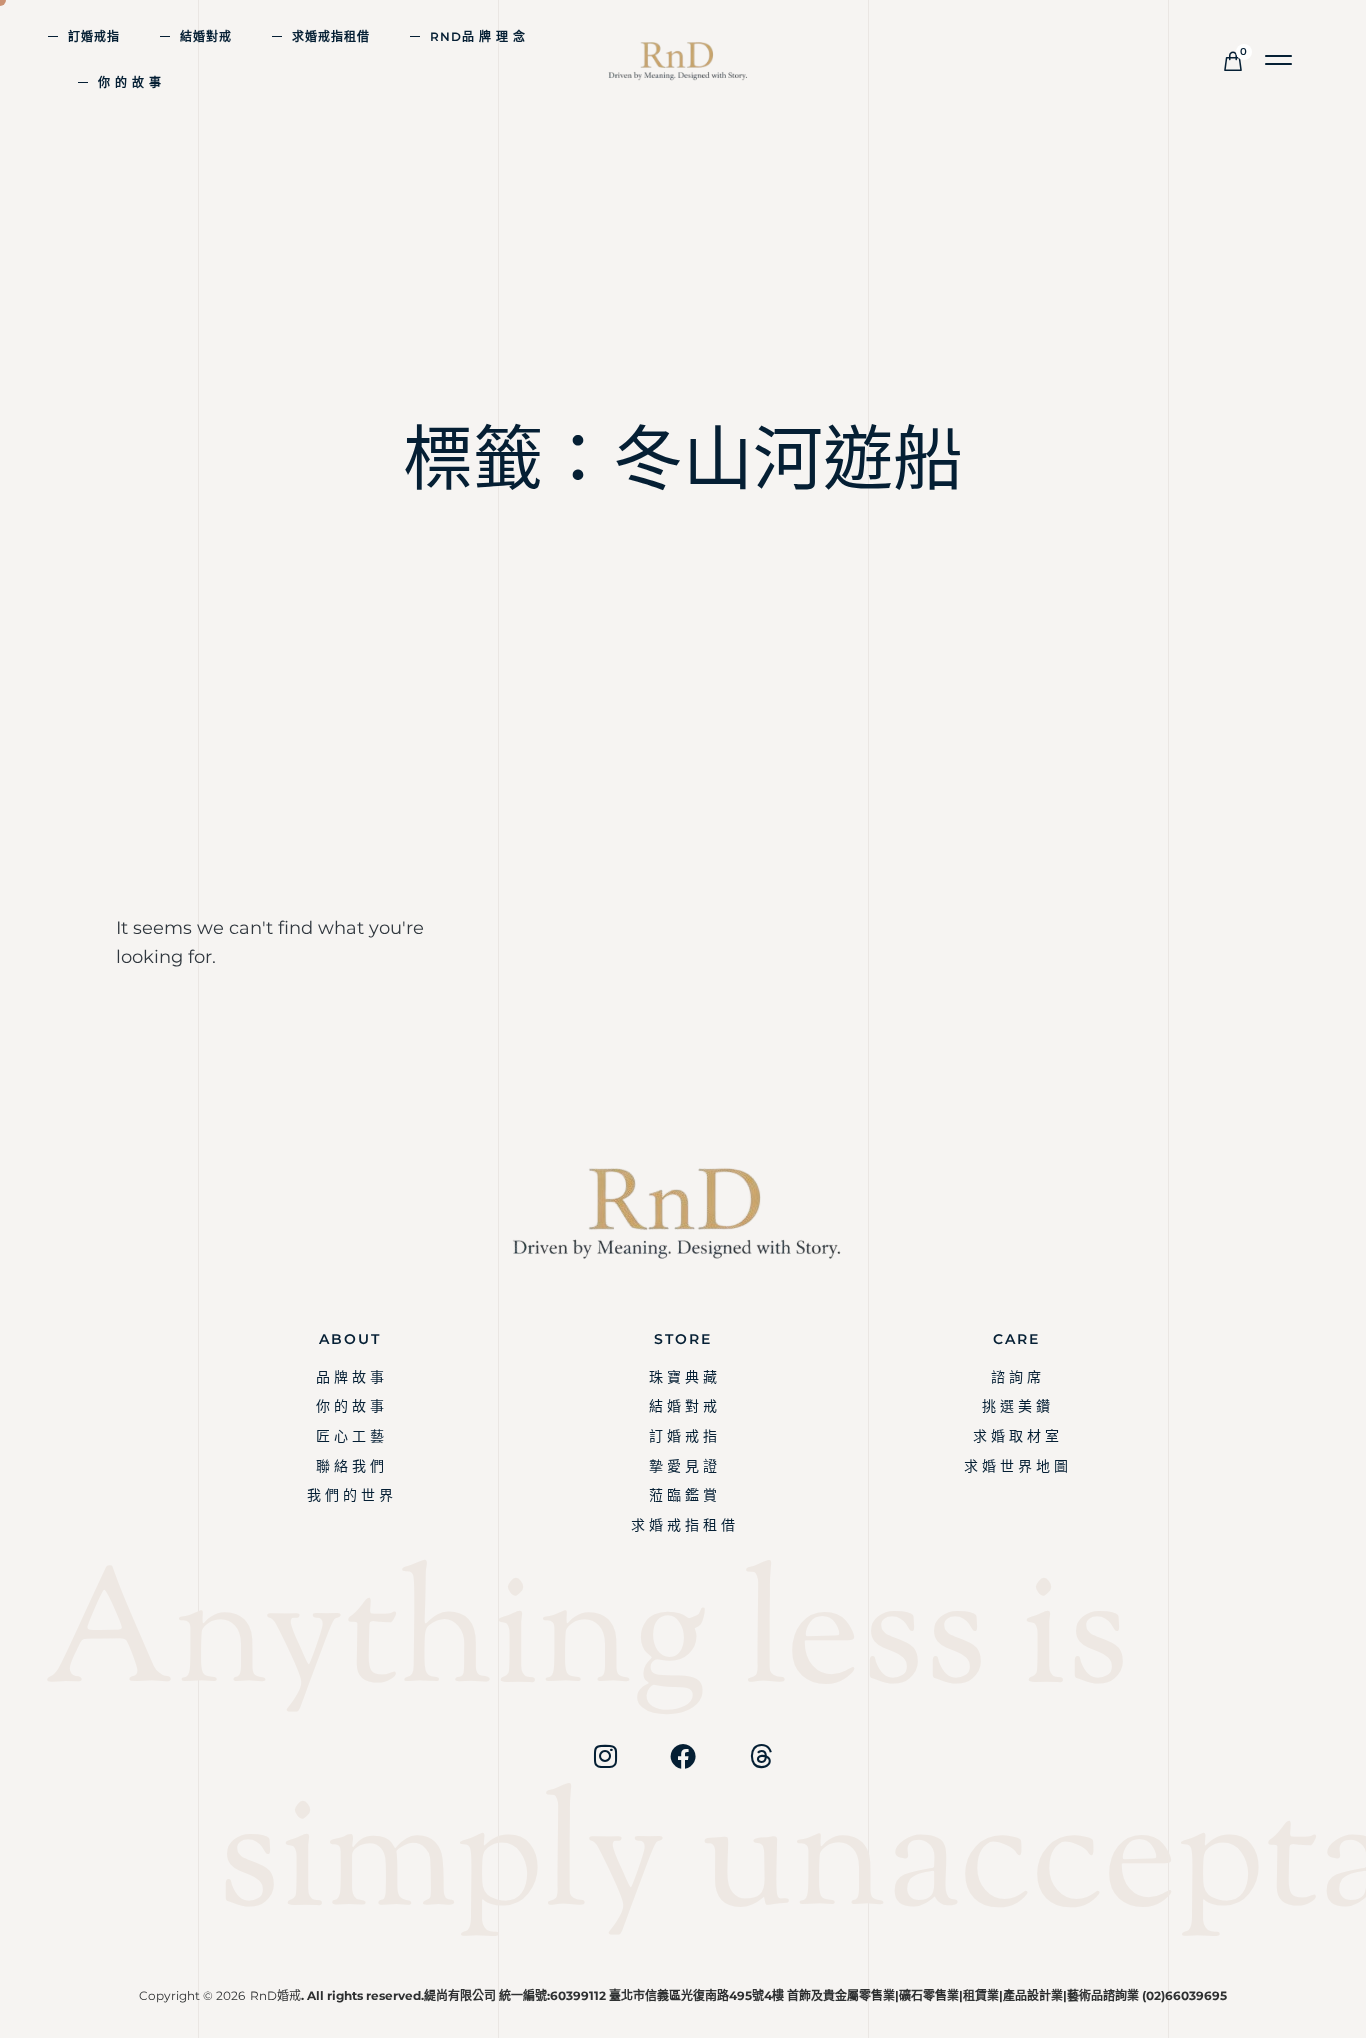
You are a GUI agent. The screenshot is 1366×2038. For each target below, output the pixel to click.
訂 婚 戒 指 (683, 1436)
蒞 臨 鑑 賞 (683, 1495)
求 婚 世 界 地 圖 (1016, 1466)
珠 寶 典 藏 (683, 1377)
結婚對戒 (206, 36)
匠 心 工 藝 (350, 1436)
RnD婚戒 (275, 1995)
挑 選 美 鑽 (1016, 1406)
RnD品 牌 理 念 (478, 36)
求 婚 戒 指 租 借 (683, 1525)
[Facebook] (683, 1756)
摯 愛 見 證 (683, 1466)
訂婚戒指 (94, 36)
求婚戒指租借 (331, 36)
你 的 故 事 (130, 82)
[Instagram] (605, 1756)
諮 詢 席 (1016, 1377)
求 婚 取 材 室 (1016, 1436)
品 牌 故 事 (350, 1377)
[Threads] (761, 1756)
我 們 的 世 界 (350, 1495)
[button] (1279, 60)
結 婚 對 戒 (683, 1406)
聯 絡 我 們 (350, 1466)
